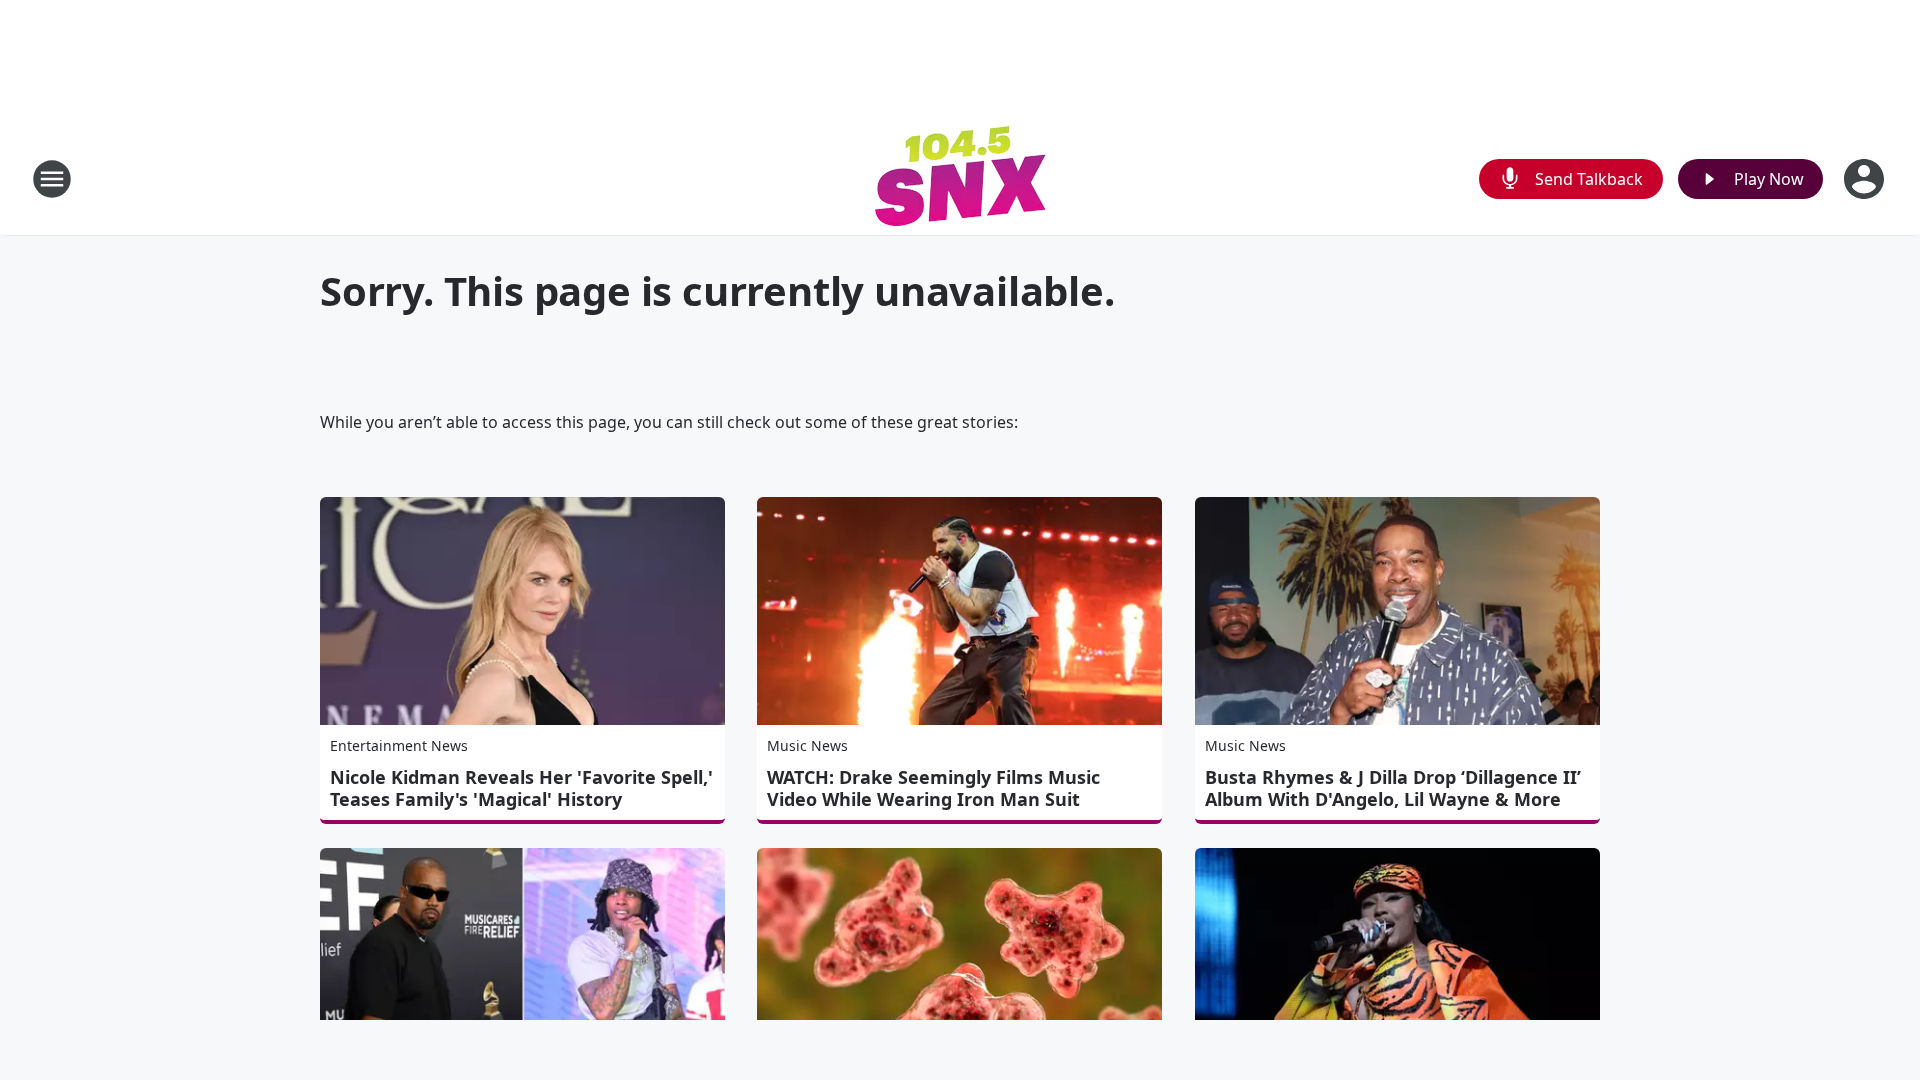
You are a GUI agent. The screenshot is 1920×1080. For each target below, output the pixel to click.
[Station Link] (960, 178)
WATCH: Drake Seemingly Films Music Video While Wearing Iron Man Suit (933, 788)
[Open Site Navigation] (52, 179)
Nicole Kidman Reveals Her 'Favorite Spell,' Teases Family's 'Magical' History (521, 788)
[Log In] (1866, 179)
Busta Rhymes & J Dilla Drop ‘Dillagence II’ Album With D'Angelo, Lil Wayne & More (1393, 788)
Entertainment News (399, 745)
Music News (807, 745)
